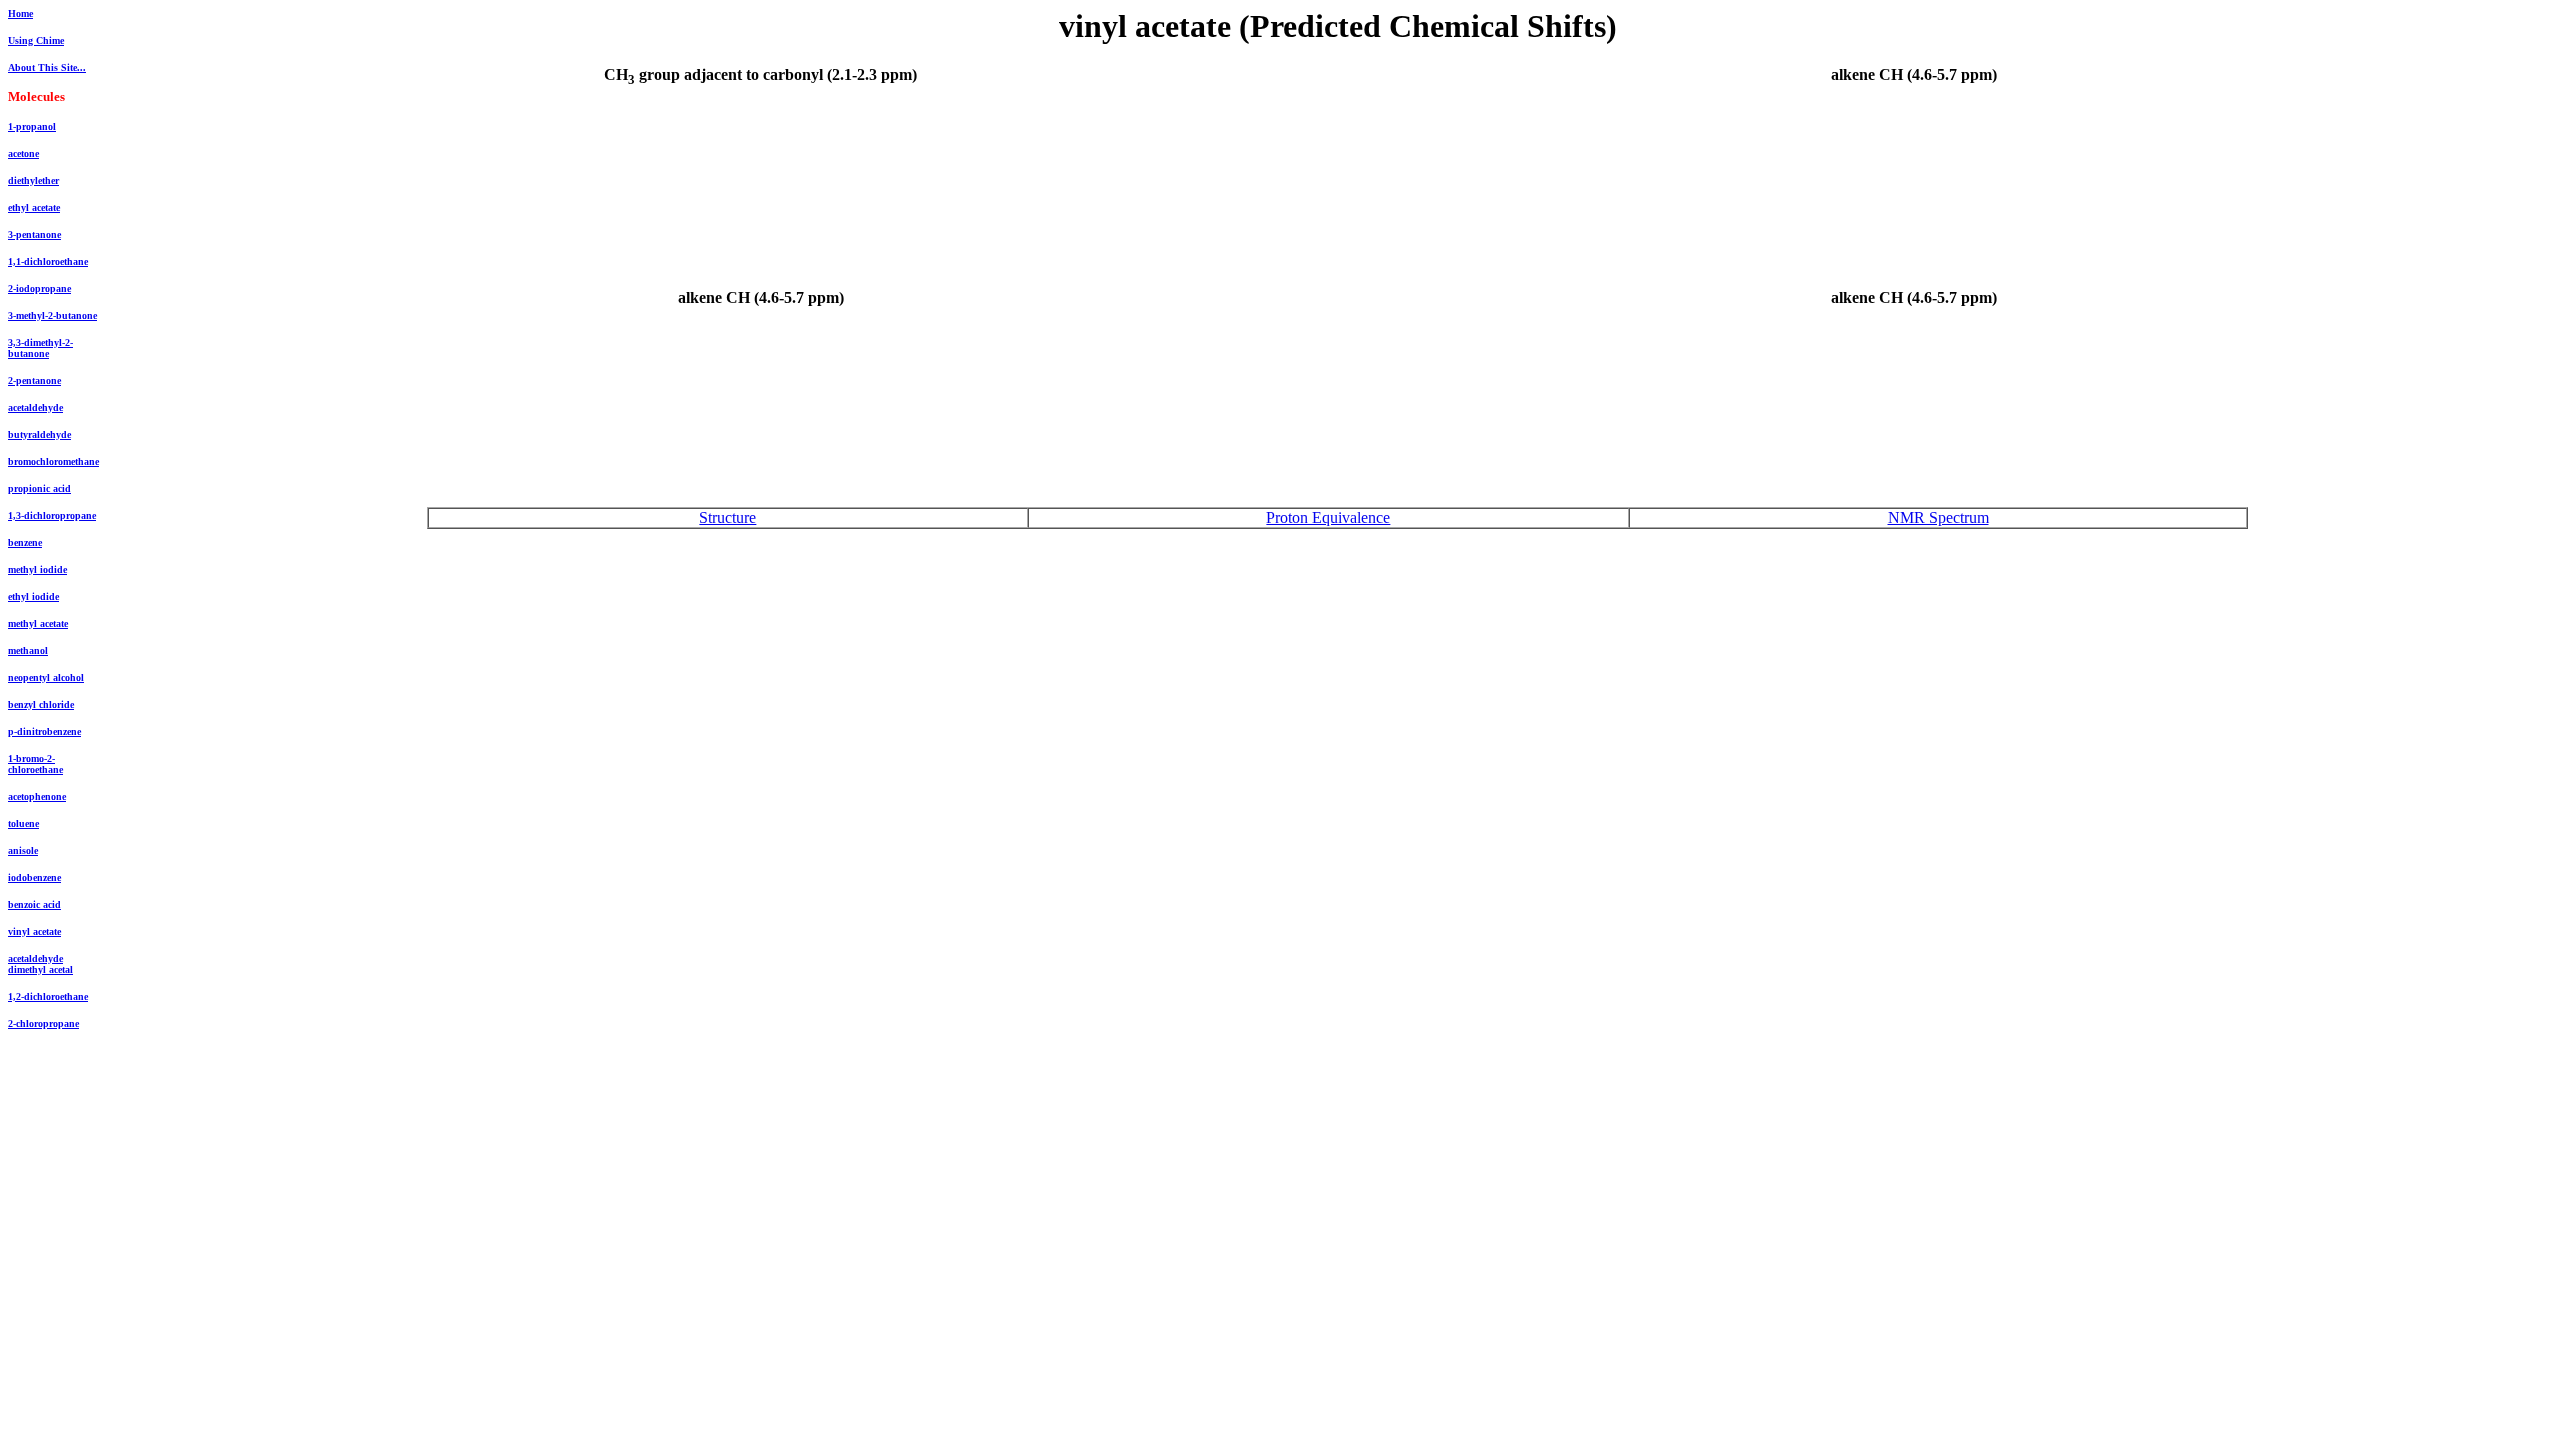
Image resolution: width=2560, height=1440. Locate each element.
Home (20, 13)
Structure (727, 517)
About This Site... (47, 67)
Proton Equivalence (1328, 517)
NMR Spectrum (1938, 517)
